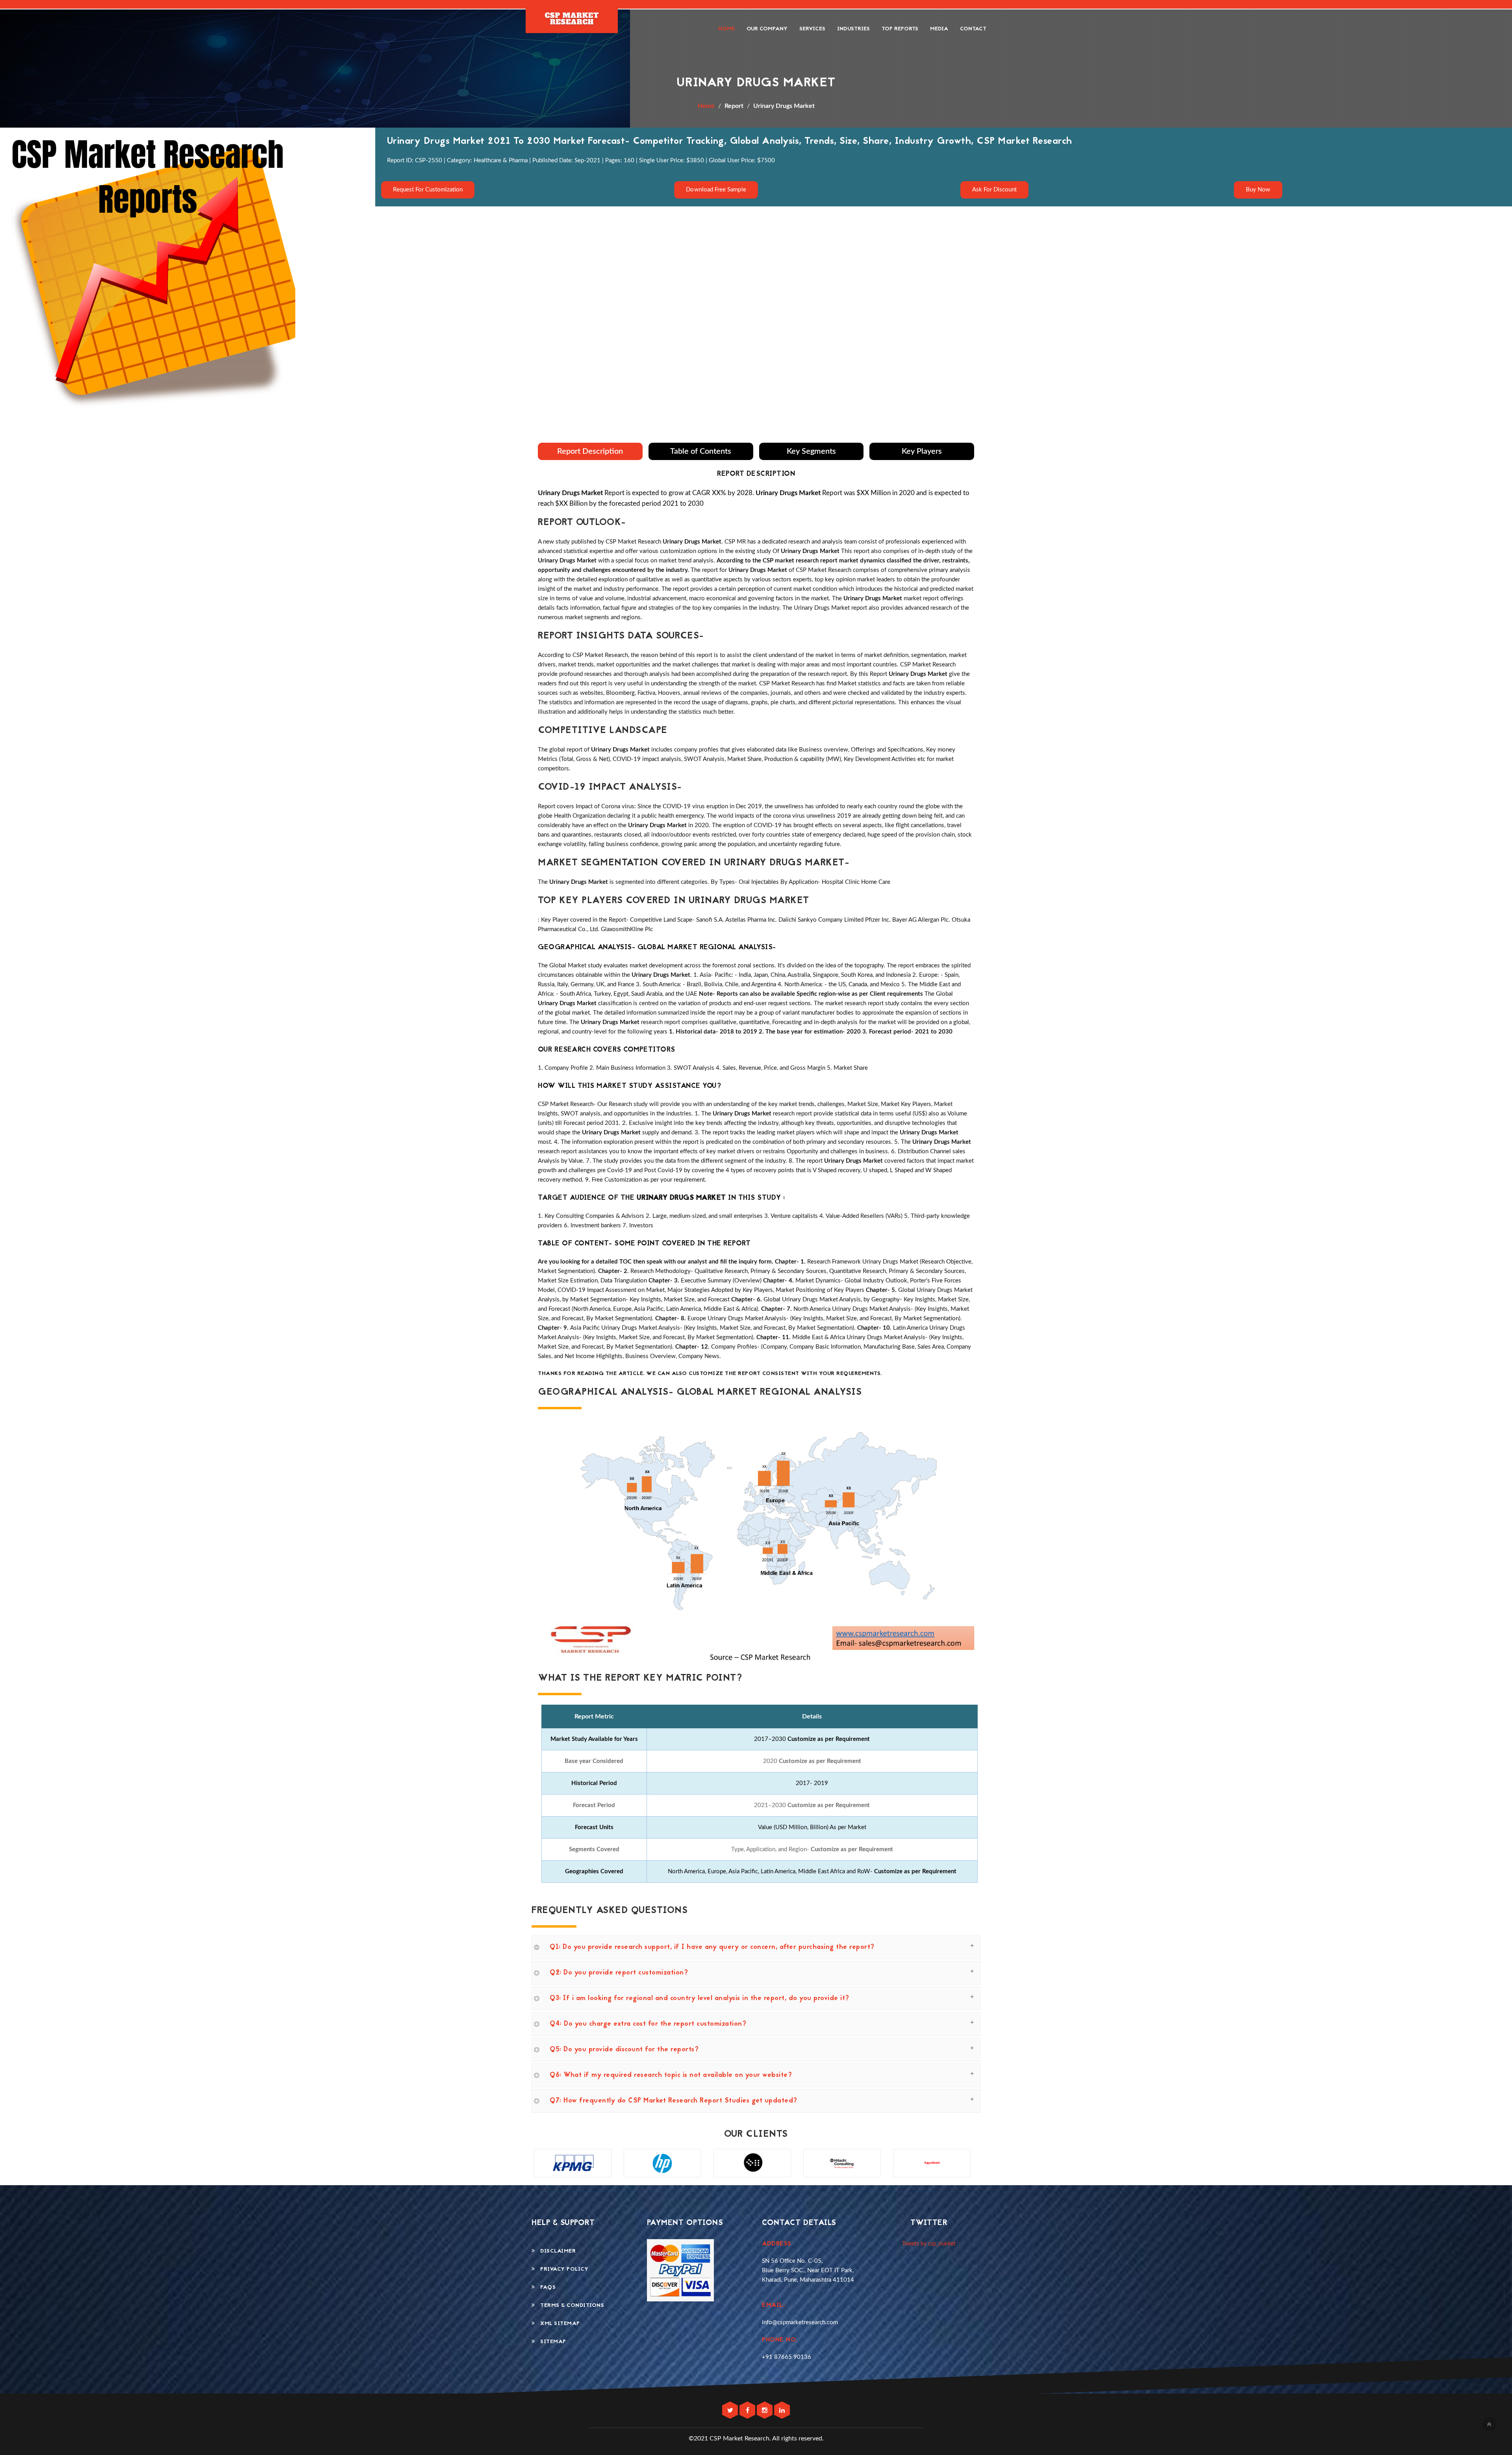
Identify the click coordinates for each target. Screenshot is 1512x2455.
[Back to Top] (1489, 2424)
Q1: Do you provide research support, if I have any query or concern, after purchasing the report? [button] (712, 1947)
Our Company (767, 29)
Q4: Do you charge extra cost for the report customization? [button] (648, 2024)
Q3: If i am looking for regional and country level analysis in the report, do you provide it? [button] (699, 1999)
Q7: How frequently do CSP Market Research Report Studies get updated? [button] (674, 2101)
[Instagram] (765, 2411)
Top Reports (900, 29)
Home (726, 29)
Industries (853, 29)
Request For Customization (428, 190)
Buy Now (1258, 189)
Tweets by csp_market (929, 2244)
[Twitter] (731, 2411)
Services (812, 29)
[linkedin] (782, 2411)
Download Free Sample (716, 189)
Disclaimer (555, 2251)
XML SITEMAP (558, 2324)
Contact (973, 29)
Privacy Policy (562, 2269)
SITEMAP (551, 2342)
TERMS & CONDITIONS (570, 2306)
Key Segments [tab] (811, 451)
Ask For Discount (994, 190)
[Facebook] (748, 2411)
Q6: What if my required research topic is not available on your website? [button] (671, 2075)
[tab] (756, 1947)
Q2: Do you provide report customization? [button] (619, 1973)
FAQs (545, 2287)
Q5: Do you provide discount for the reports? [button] (624, 2050)
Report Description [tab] (590, 451)
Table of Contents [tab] (701, 451)
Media (939, 29)
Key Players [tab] (922, 451)
